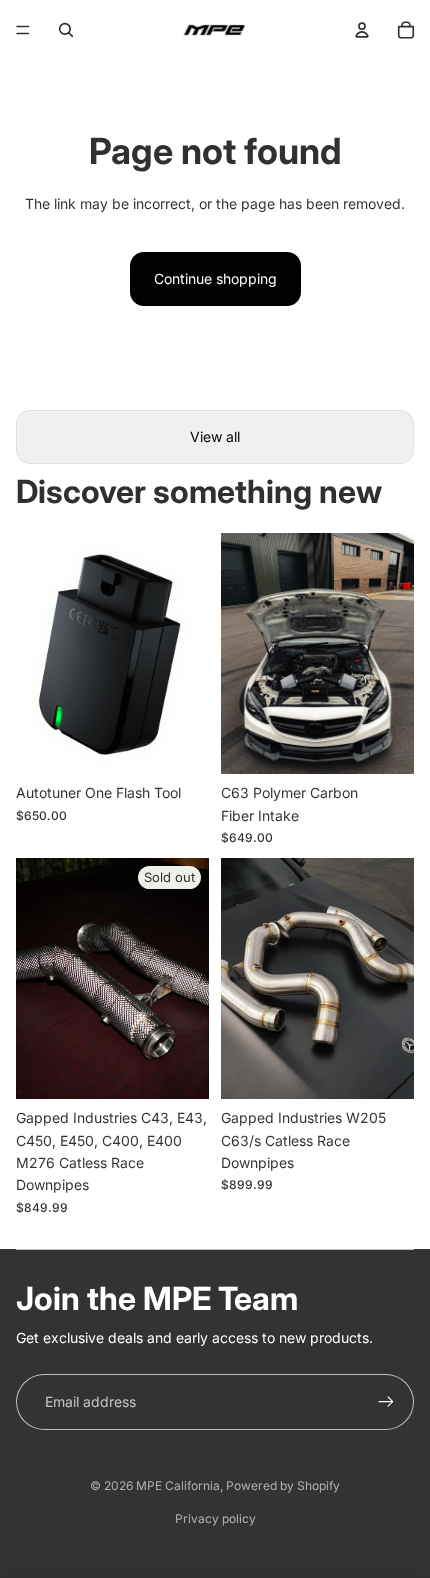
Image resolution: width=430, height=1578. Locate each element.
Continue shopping (215, 278)
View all (215, 436)
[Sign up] (386, 1402)
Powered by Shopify (283, 1485)
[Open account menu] (362, 30)
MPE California (178, 1485)
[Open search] (66, 30)
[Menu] (23, 30)
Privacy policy (215, 1518)
